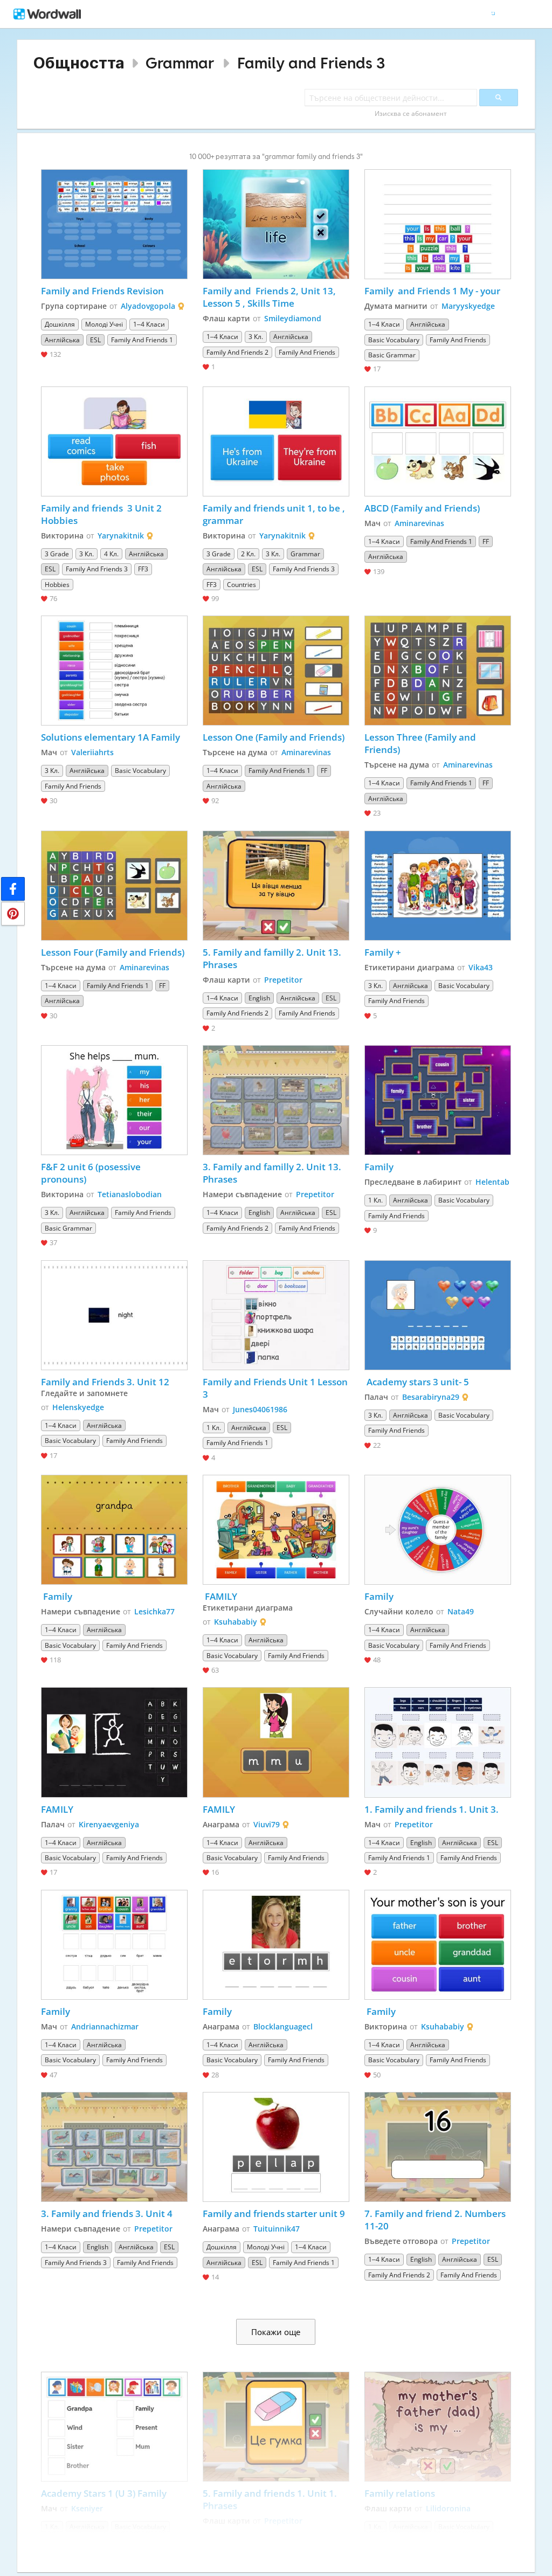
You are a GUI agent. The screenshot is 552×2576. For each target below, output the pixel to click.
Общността (79, 63)
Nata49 (461, 1611)
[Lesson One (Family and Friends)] (276, 671)
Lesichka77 (154, 1611)
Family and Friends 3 (311, 63)
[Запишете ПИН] (13, 914)
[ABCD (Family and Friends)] (438, 441)
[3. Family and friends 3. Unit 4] (114, 2147)
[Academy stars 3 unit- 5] (438, 1315)
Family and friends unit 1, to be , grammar (275, 514)
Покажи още (276, 2332)
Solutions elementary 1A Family (111, 737)
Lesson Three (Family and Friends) (421, 743)
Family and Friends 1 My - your (432, 291)
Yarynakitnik (121, 536)
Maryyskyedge (468, 306)
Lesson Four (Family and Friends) (113, 952)
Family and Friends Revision (102, 291)
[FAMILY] (276, 1530)
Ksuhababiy (236, 1622)
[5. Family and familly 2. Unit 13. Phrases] (276, 886)
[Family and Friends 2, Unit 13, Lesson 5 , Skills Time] (276, 224)
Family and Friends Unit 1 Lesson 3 (276, 1388)
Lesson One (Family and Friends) (274, 737)
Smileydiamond (293, 318)
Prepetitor (283, 980)
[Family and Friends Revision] (114, 224)
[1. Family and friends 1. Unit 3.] (438, 1742)
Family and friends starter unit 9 (274, 2214)
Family (379, 1167)
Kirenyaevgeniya (109, 1824)
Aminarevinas (419, 523)
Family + (383, 952)
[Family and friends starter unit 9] (276, 2147)
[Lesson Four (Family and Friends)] (114, 886)
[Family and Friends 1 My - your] (438, 224)
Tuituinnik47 (277, 2229)
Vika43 (481, 967)
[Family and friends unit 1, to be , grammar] (276, 441)
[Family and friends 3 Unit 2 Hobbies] (114, 441)
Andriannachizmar (105, 2026)
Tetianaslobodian (130, 1194)
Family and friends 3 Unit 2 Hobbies (102, 514)
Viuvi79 (267, 1824)
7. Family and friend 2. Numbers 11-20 (436, 2220)
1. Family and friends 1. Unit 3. (432, 1809)
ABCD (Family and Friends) (422, 508)
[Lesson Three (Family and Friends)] (438, 671)
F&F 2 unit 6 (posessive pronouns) (92, 1173)
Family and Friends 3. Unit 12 (105, 1382)
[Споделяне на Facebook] (13, 889)
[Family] (438, 1100)
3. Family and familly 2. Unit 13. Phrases (273, 1173)
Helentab (492, 1182)
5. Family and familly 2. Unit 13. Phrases (273, 958)
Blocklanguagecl (283, 2026)
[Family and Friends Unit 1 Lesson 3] (276, 1315)
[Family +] (438, 886)
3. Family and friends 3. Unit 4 (107, 2214)
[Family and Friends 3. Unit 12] (114, 1315)
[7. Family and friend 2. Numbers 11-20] (438, 2147)
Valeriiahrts (92, 752)
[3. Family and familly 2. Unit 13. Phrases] (276, 1100)
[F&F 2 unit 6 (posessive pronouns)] (114, 1100)
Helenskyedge (78, 1407)
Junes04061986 (260, 1409)
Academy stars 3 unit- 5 (417, 1382)
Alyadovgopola (148, 306)
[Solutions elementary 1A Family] (114, 671)
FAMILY (220, 1596)
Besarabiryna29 (431, 1397)
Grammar (180, 63)
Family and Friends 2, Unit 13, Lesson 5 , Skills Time (270, 297)
